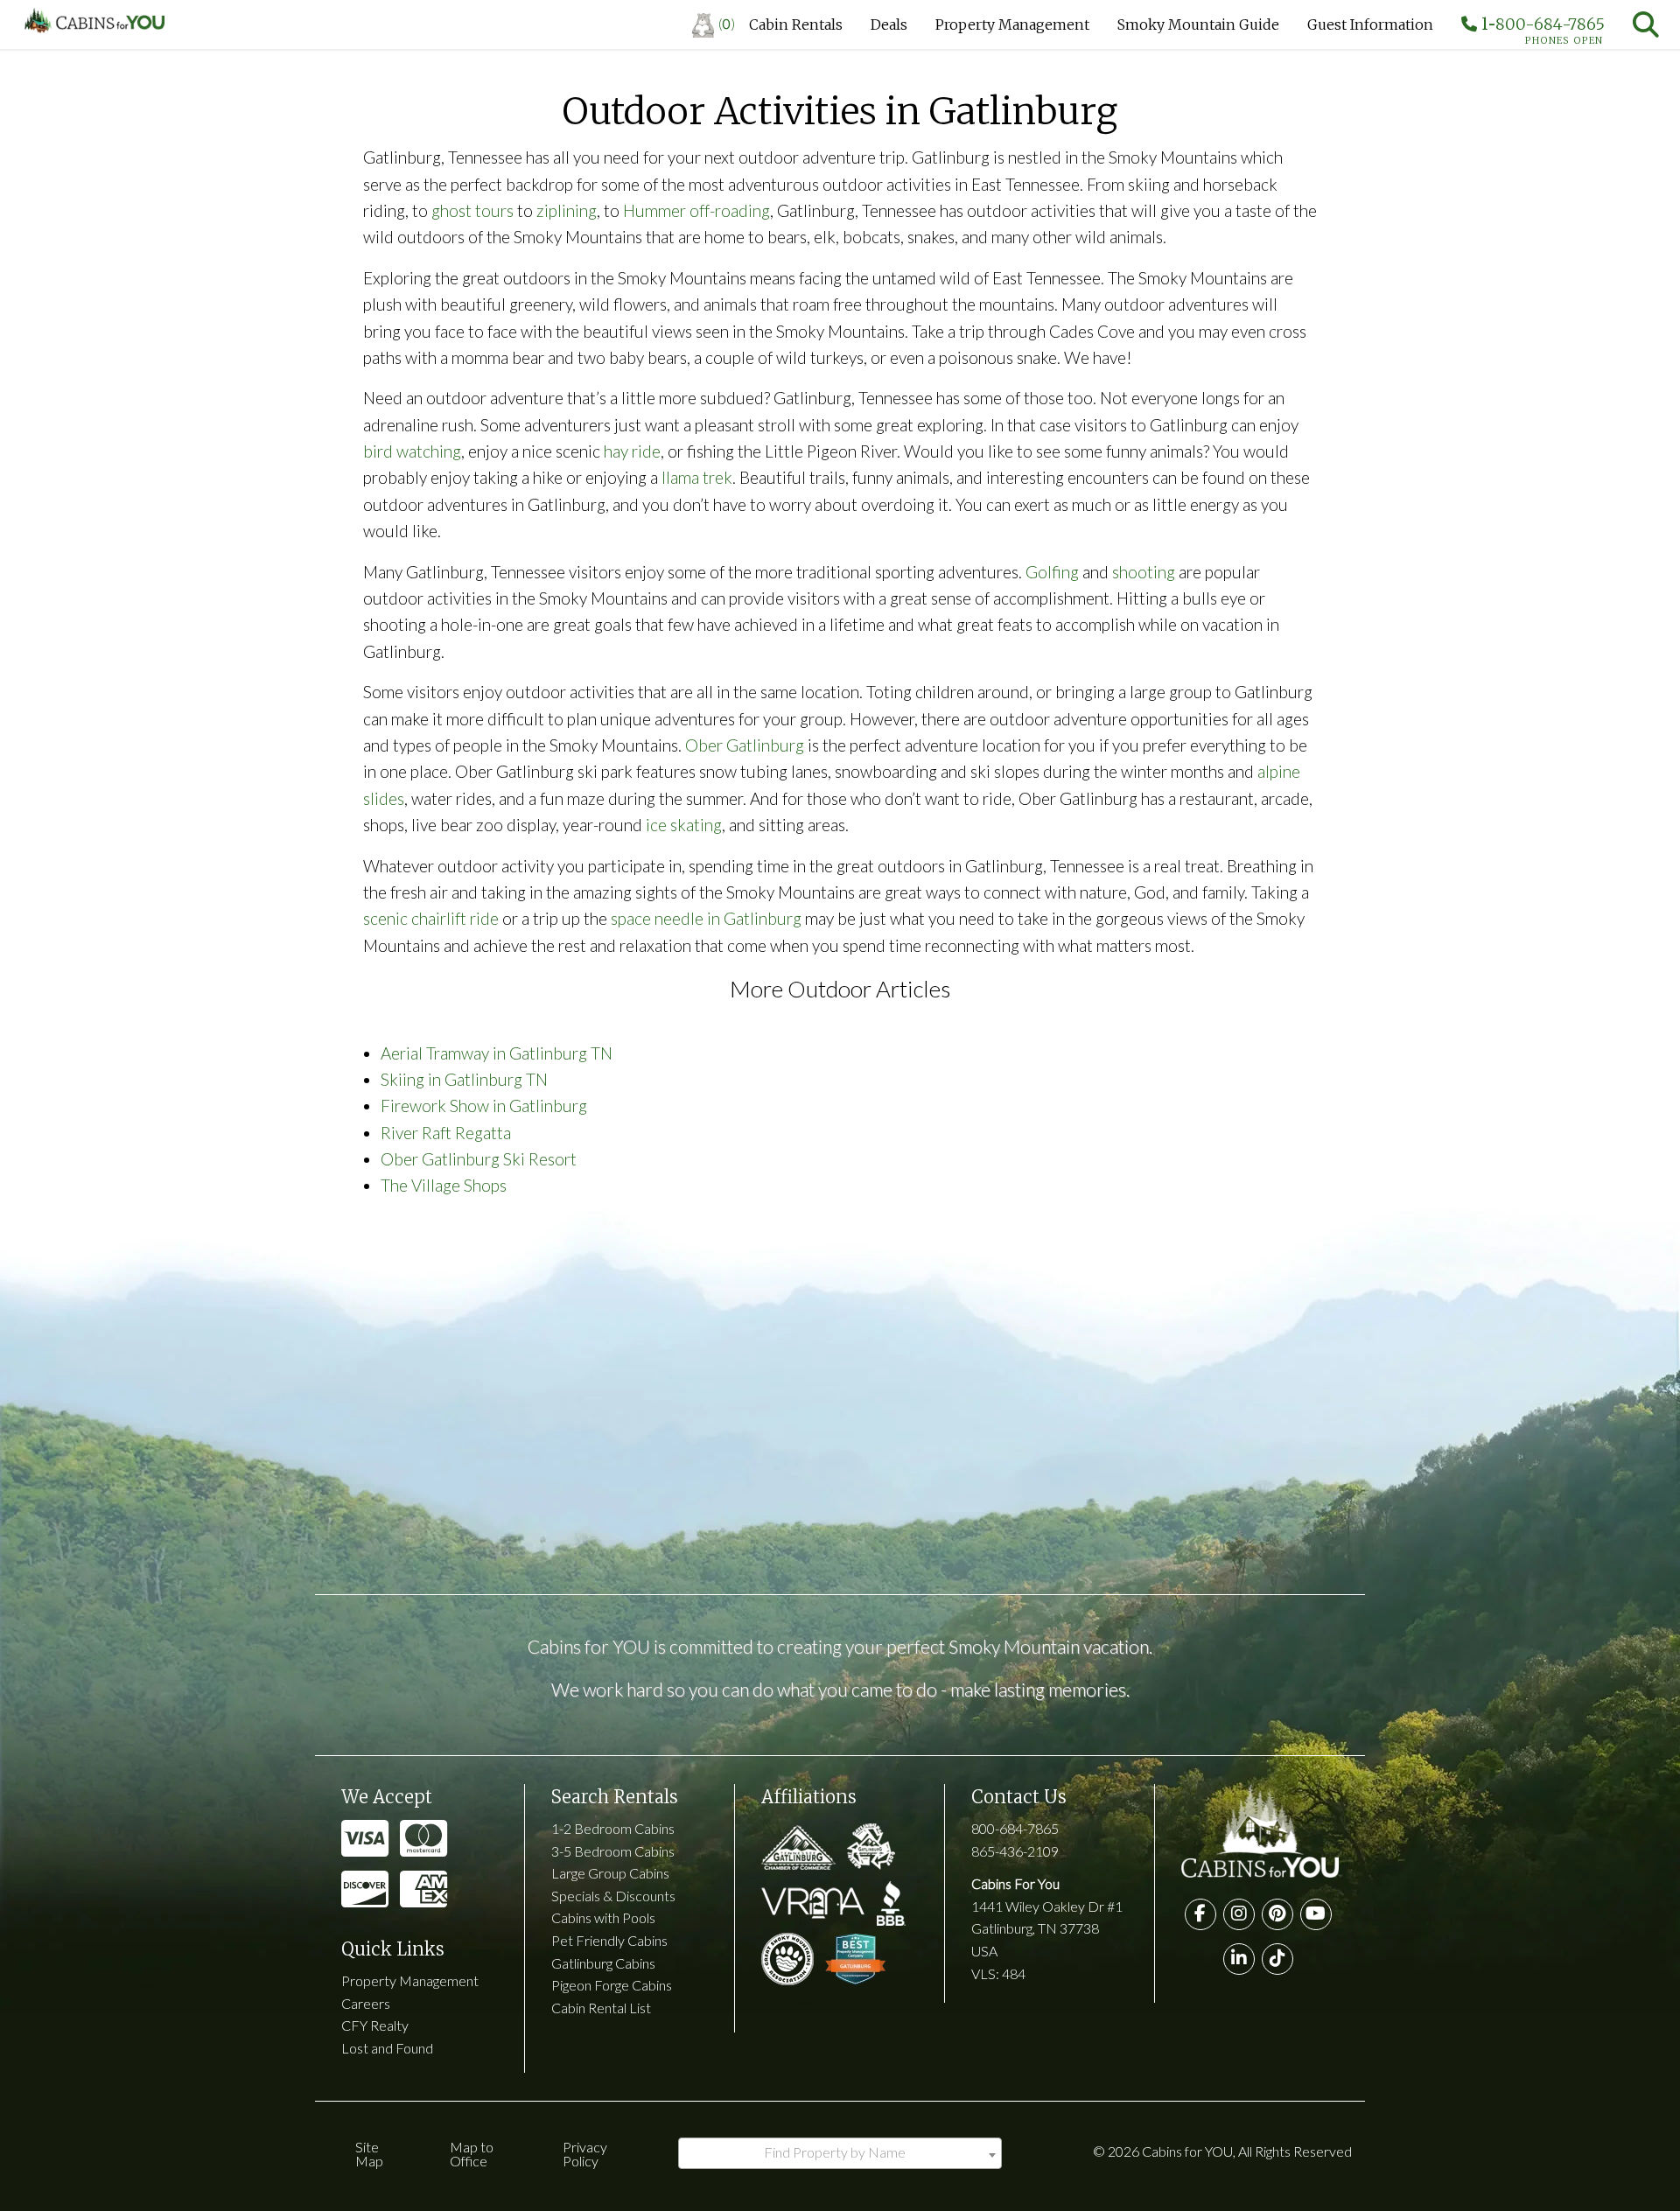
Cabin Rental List (601, 2008)
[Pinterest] (1277, 1914)
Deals (889, 24)
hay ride (632, 451)
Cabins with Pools (603, 1917)
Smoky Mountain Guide (1198, 24)
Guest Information (1370, 24)
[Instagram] (1239, 1914)
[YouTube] (1316, 1914)
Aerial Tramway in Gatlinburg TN (497, 1053)
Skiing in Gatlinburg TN (464, 1079)
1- (1541, 28)
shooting (1144, 572)
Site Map (369, 2154)
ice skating (684, 825)
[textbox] (840, 2152)
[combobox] (840, 2153)
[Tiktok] (1277, 1959)
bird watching (412, 451)
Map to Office (472, 2154)
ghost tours (472, 210)
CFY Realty (375, 2025)
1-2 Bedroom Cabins (613, 1828)
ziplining (567, 210)
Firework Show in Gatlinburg (484, 1105)
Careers (366, 2003)
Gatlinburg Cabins (603, 1963)
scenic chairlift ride (431, 918)
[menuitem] (714, 24)
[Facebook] (1200, 1914)
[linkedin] (1239, 1959)
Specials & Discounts (613, 1896)
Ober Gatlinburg (745, 745)
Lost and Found (387, 2048)
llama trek (697, 477)
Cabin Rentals (796, 24)
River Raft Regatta (446, 1133)
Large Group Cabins (610, 1873)
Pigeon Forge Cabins (612, 1985)
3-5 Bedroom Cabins (613, 1851)
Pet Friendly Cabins (609, 1940)
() (727, 23)
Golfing (1052, 572)
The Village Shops (444, 1185)
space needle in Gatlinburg (706, 918)
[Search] (1646, 24)
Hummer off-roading (696, 210)
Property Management (1012, 24)
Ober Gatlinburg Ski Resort (479, 1159)
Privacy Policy (585, 2154)
